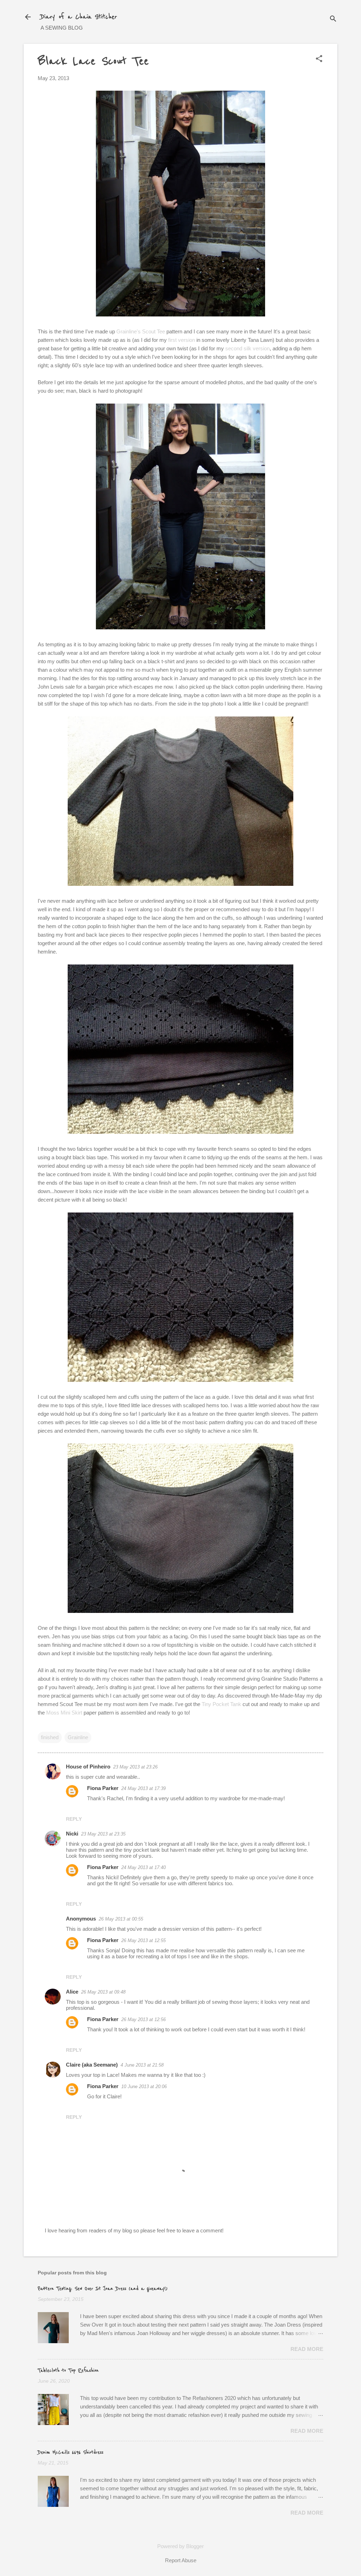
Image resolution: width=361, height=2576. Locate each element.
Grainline (78, 1737)
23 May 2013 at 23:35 (103, 1834)
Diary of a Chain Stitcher (79, 17)
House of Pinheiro (88, 1767)
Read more (307, 2349)
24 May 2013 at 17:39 (143, 1788)
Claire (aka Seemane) (92, 2065)
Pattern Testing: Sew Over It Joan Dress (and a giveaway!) (103, 2289)
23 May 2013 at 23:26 (135, 1767)
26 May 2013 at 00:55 (121, 1919)
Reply (74, 1819)
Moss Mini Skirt (64, 1713)
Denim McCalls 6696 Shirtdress (71, 2453)
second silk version (247, 348)
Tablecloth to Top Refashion (68, 2371)
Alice (72, 1992)
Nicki (72, 1834)
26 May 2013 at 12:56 (143, 2019)
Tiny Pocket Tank (221, 1704)
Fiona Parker (103, 1788)
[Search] (333, 19)
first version (182, 340)
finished (50, 1737)
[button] (319, 59)
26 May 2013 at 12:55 (143, 1940)
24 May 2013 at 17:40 (143, 1867)
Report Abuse (181, 2560)
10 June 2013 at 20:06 (144, 2087)
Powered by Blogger (180, 2546)
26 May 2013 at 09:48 (103, 1992)
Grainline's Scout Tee (141, 331)
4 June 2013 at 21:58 (142, 2065)
